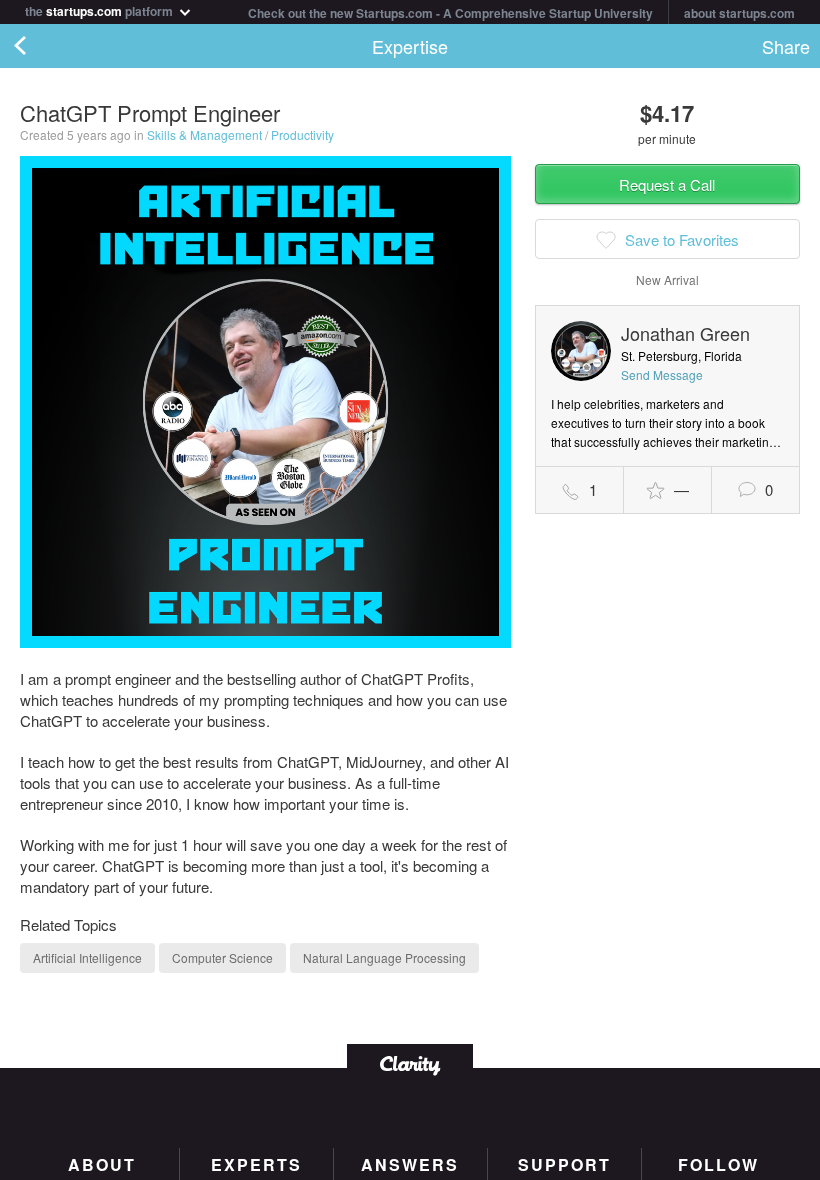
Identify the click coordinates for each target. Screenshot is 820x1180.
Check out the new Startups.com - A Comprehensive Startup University (450, 13)
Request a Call (667, 184)
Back (40, 46)
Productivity (302, 134)
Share (786, 46)
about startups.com (739, 13)
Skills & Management (204, 134)
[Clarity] (410, 1063)
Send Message (662, 374)
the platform (100, 9)
